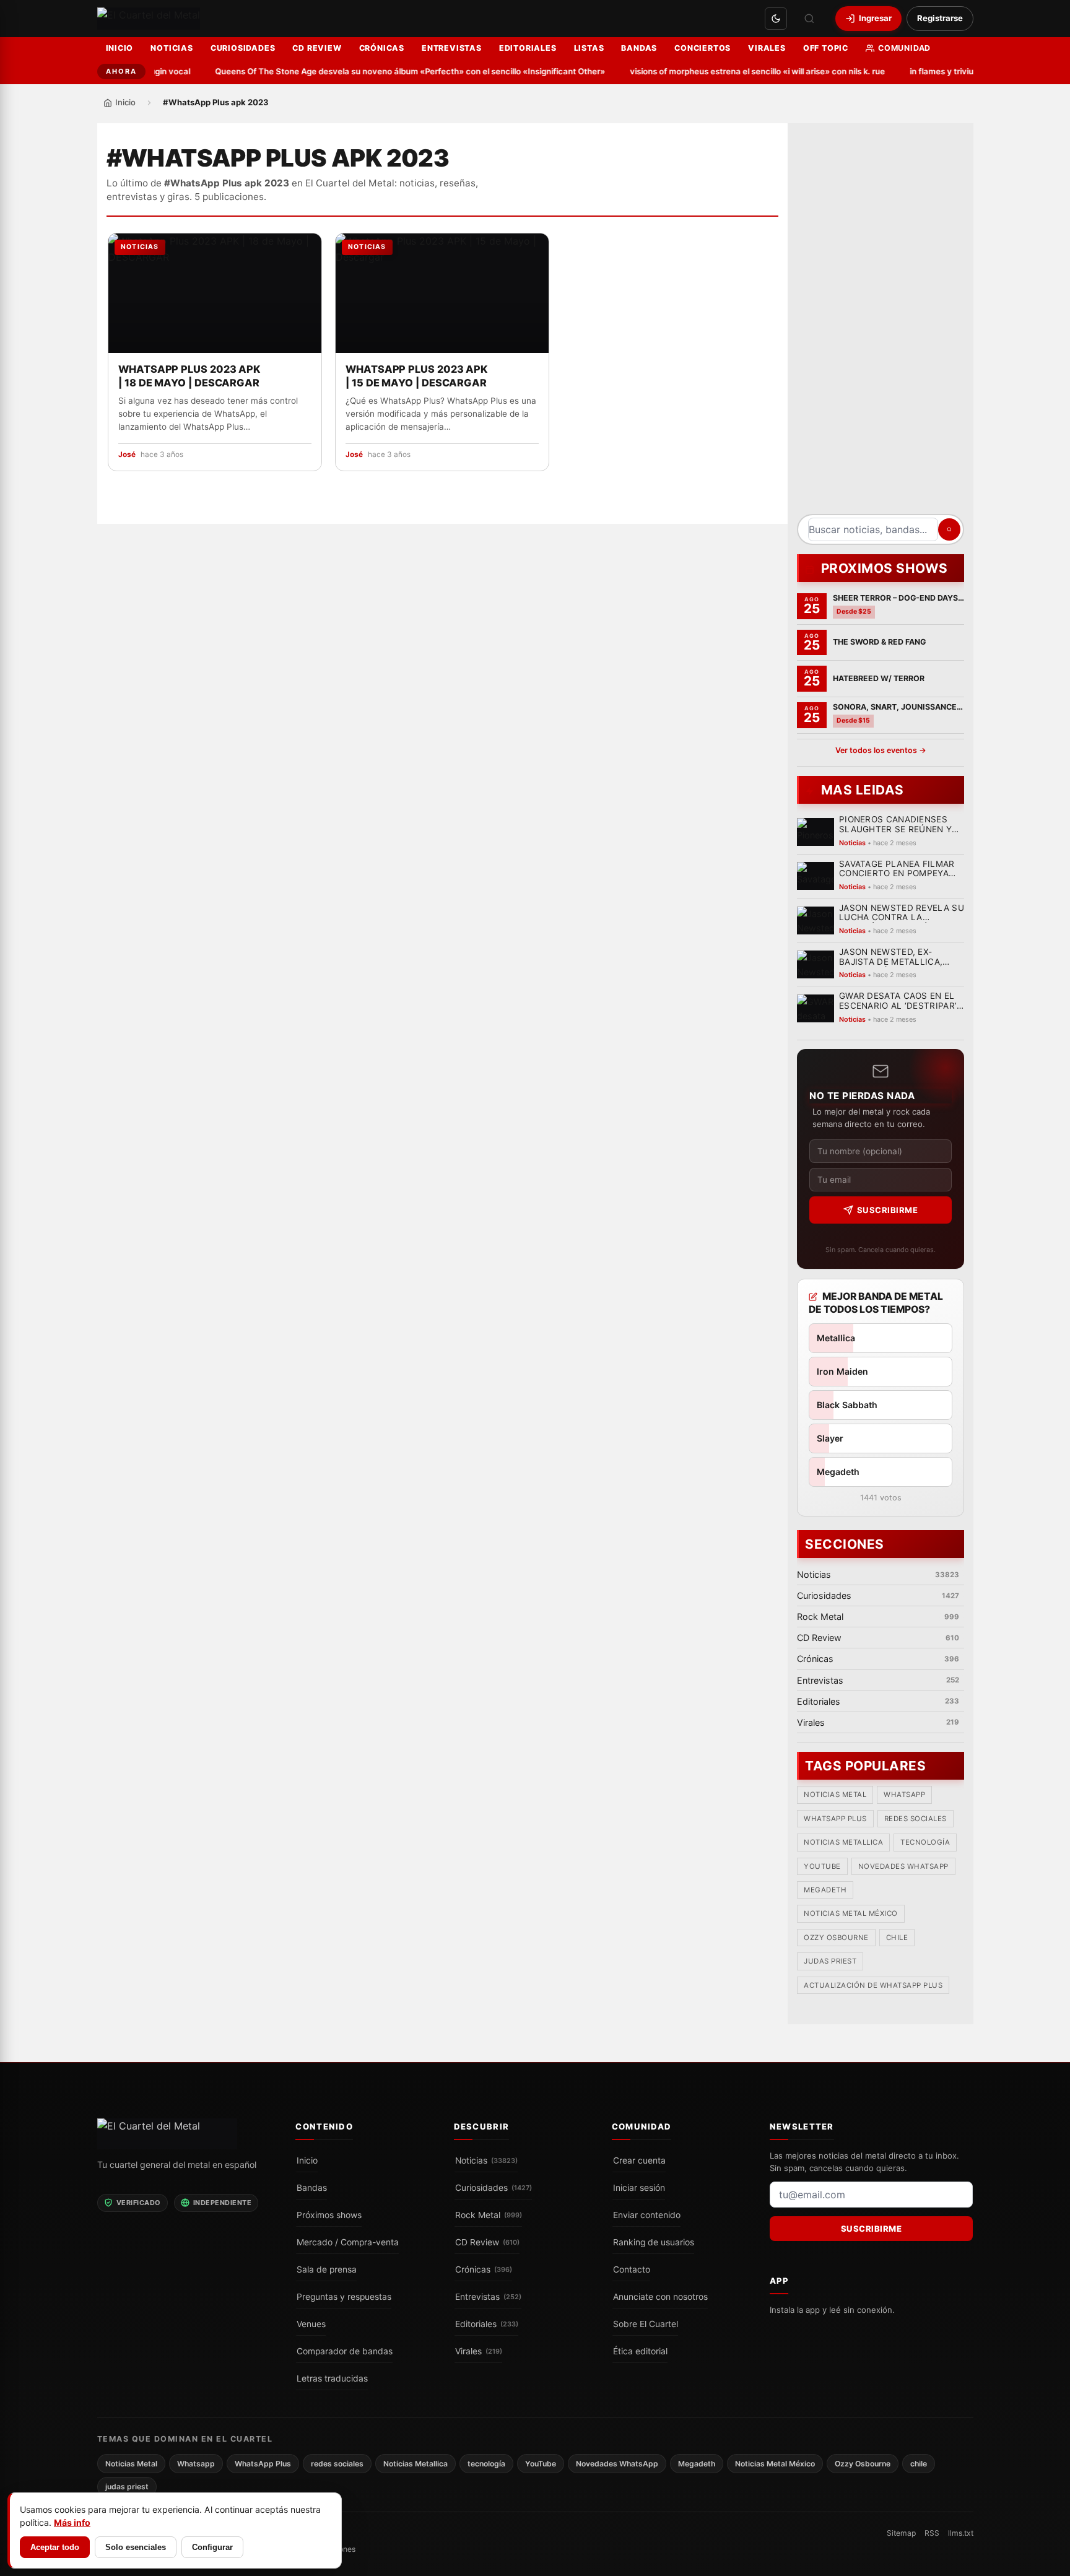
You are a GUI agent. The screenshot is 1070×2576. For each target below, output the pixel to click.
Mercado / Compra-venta (348, 2242)
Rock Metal (489, 2215)
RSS (932, 2533)
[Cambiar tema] (776, 19)
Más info (72, 2522)
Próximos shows (329, 2215)
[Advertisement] (881, 323)
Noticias (172, 48)
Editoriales (528, 48)
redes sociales (915, 1819)
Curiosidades (243, 48)
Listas (589, 48)
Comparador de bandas (345, 2351)
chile (897, 1938)
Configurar (212, 2547)
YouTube (822, 1866)
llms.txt (961, 2533)
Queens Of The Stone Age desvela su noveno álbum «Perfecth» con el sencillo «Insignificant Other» (383, 71)
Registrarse (940, 18)
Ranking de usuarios (654, 2242)
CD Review (317, 48)
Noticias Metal (835, 1795)
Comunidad (904, 48)
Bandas (639, 48)
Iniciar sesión (639, 2188)
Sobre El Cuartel (646, 2324)
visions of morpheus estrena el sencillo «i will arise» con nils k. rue (731, 71)
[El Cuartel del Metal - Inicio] (149, 19)
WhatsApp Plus (835, 1819)
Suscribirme (887, 1210)
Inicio (120, 48)
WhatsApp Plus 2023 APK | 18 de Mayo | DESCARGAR (189, 376)
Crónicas (382, 48)
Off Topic (826, 48)
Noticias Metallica (843, 1843)
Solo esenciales (136, 2547)
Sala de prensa (327, 2269)
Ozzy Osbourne (836, 1938)
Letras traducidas (332, 2378)
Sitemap (901, 2533)
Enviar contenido (647, 2215)
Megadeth (825, 1891)
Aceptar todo (55, 2547)
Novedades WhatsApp (903, 1866)
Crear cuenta (639, 2160)
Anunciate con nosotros (660, 2297)
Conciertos (702, 48)
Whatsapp (904, 1795)
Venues (311, 2324)
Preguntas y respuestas (344, 2297)
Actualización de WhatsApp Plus (873, 1985)
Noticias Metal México (851, 1914)
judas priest (830, 1962)
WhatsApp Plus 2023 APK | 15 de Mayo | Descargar (416, 376)
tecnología (925, 1843)
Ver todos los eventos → (880, 750)
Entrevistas (452, 48)
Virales (767, 48)
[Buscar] (809, 19)
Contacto (632, 2269)
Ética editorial (640, 2351)
